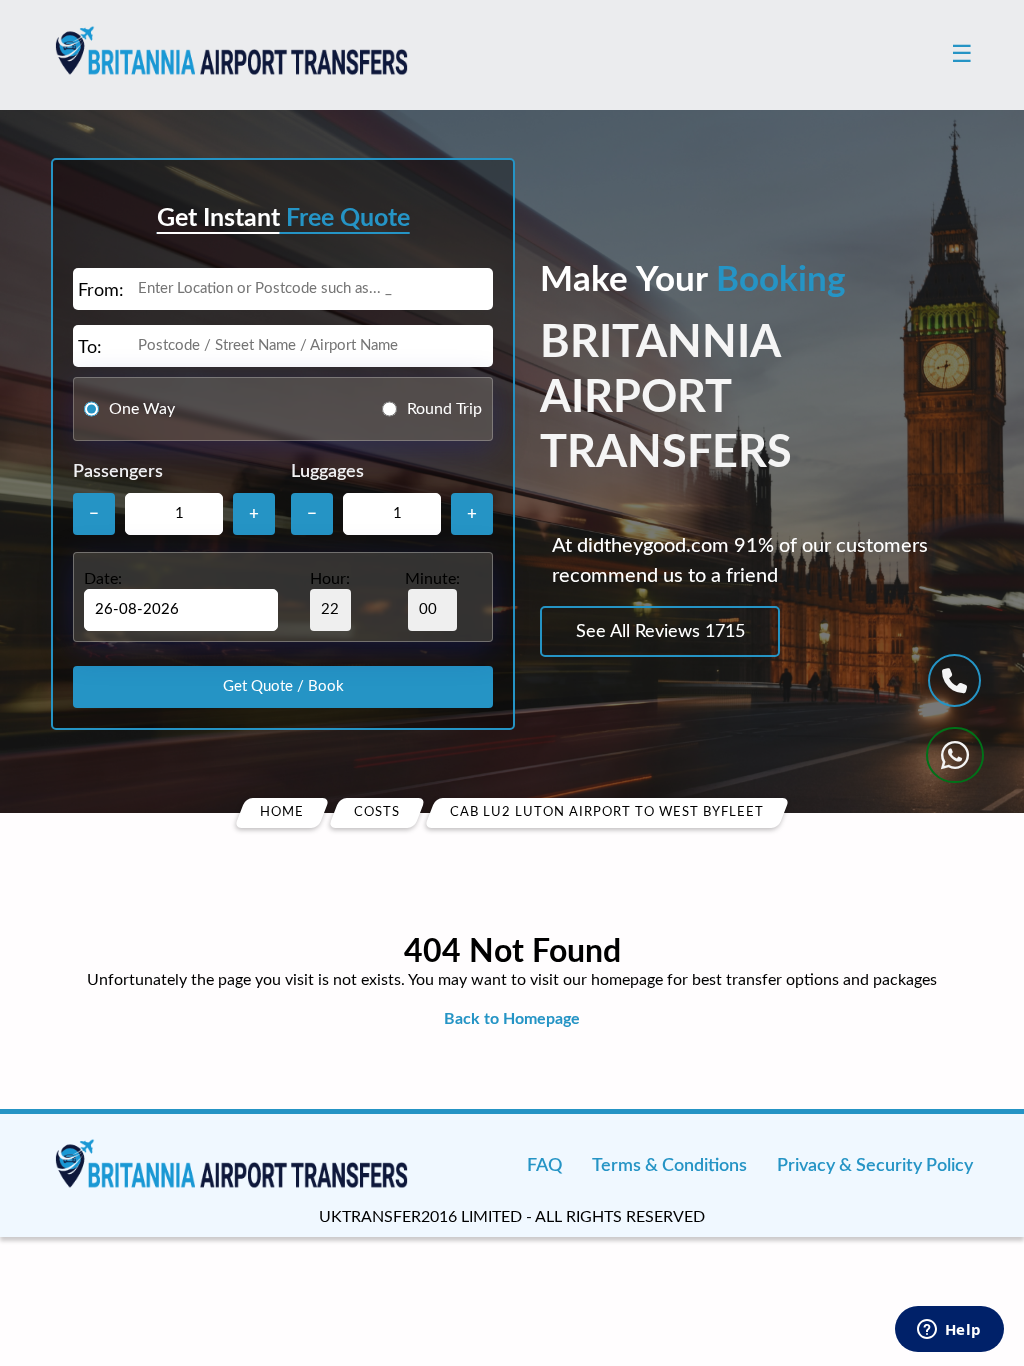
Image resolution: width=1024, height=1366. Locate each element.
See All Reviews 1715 (660, 632)
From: (101, 291)
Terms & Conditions (669, 1166)
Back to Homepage (512, 1019)
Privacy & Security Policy (875, 1166)
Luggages (327, 472)
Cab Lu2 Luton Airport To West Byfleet (607, 812)
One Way (142, 409)
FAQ (544, 1166)
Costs (377, 812)
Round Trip (444, 409)
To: (90, 348)
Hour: (330, 579)
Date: (103, 579)
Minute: (432, 579)
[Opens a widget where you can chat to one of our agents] (949, 1331)
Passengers (118, 472)
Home (282, 812)
